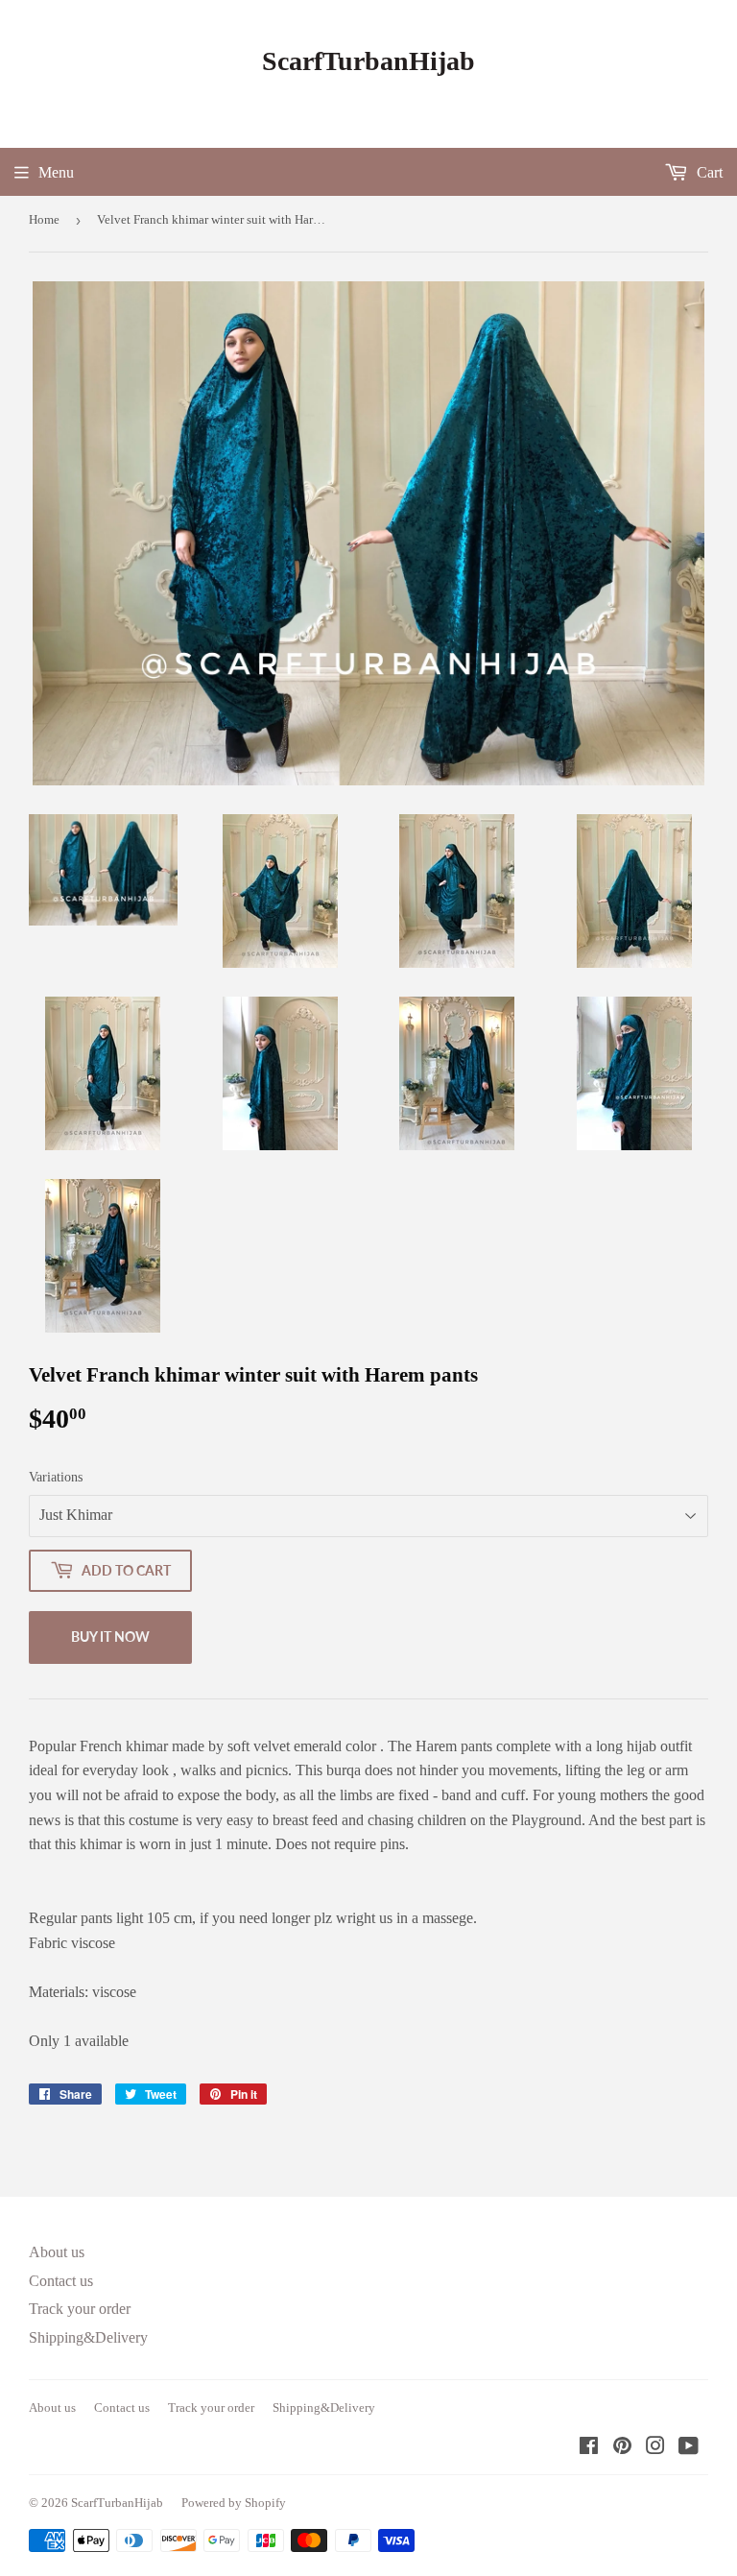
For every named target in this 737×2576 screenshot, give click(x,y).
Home (44, 219)
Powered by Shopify (234, 2503)
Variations (56, 1477)
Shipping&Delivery (88, 2337)
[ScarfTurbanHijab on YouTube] (689, 2448)
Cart (708, 172)
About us (57, 2252)
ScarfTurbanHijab (368, 61)
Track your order (80, 2309)
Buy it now (110, 1637)
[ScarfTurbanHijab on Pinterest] (622, 2448)
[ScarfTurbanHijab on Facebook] (589, 2448)
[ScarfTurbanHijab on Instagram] (655, 2448)
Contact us (61, 2281)
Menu (56, 172)
